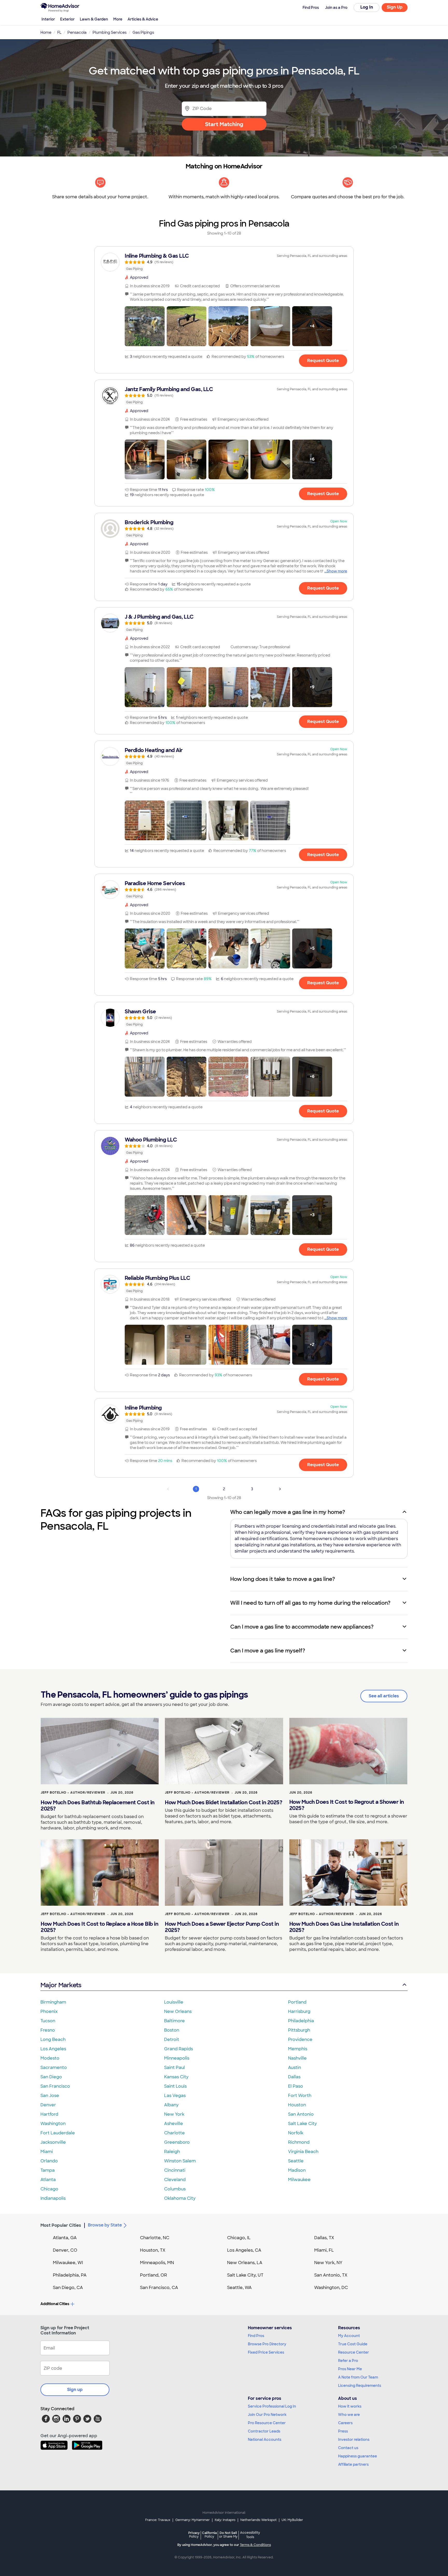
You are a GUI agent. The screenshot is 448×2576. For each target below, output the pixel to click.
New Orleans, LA (245, 2263)
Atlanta (48, 2180)
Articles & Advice (143, 19)
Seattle (296, 2161)
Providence (300, 2039)
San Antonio (301, 2114)
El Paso (296, 2086)
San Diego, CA (68, 2288)
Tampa (48, 2170)
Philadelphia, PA (70, 2275)
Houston (297, 2105)
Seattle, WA (239, 2288)
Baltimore (174, 2021)
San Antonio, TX (331, 2275)
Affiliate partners (353, 2464)
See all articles (384, 1696)
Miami (47, 2152)
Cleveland (175, 2180)
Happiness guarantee (358, 2456)
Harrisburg (299, 2011)
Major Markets (61, 1985)
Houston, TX (153, 2250)
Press (343, 2431)
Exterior (67, 19)
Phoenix (49, 2011)
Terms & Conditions (255, 2545)
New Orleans (178, 2011)
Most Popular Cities (61, 2225)
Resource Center (353, 2352)
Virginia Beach (303, 2152)
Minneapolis (177, 2058)
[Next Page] (280, 1489)
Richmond (299, 2142)
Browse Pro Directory (267, 2344)
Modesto (50, 2058)
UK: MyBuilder (292, 2520)
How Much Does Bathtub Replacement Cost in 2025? (98, 1806)
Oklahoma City (180, 2198)
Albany (171, 2105)
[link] (224, 262)
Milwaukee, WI (68, 2263)
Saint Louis (175, 2086)
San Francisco (55, 2086)
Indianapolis (53, 2198)
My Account (349, 2336)
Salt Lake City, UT (245, 2275)
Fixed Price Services (266, 2352)
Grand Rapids (178, 2049)
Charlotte (174, 2133)
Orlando (49, 2161)
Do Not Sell (228, 2535)
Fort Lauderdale (58, 2133)
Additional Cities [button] (55, 2304)
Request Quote (323, 361)
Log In (367, 7)
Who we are (349, 2415)
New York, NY (328, 2263)
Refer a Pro (348, 2361)
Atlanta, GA (65, 2238)
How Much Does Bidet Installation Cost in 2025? (223, 1802)
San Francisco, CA (159, 2288)
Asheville (174, 2124)
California (209, 2535)
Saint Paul (174, 2068)
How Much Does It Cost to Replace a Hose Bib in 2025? (99, 1927)
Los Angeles (53, 2049)
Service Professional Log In (272, 2406)
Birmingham (53, 2002)
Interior (48, 19)
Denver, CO (65, 2250)
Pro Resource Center (267, 2423)
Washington (53, 2124)
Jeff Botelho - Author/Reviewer (73, 1793)
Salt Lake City (302, 2124)
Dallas (294, 2077)
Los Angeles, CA (244, 2250)
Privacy (194, 2535)
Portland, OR (153, 2275)
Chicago (49, 2189)
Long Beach (53, 2039)
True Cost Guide (353, 2344)
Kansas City (176, 2077)
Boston (172, 2030)
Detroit (172, 2039)
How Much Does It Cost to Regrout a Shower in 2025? (347, 1805)
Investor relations (354, 2440)
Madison (297, 2170)
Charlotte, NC (155, 2238)
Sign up (75, 2390)
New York (174, 2114)
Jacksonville (53, 2142)
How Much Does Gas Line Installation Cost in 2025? (344, 1927)
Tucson (48, 2021)
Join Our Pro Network (267, 2415)
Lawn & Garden (94, 19)
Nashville (297, 2058)
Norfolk (296, 2133)
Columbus (175, 2189)
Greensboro (177, 2142)
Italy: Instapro (225, 2520)
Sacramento (54, 2068)
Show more (337, 571)
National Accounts (265, 2440)
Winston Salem (180, 2161)
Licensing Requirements (360, 2386)
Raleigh (172, 2152)
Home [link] (46, 32)
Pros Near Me (350, 2369)
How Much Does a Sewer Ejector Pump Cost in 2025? (222, 1927)
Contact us (348, 2448)
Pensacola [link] (77, 32)
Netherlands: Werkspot (258, 2520)
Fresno (48, 2030)
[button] (145, 326)
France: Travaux (158, 2520)
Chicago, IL (239, 2238)
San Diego (51, 2077)
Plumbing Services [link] (110, 32)
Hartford (49, 2114)
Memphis (298, 2049)
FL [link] (59, 32)
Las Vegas (175, 2096)
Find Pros (256, 2336)
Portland (297, 2002)
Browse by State (105, 2225)
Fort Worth (300, 2096)
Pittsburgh (299, 2030)
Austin (295, 2068)
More (118, 19)
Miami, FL (324, 2250)
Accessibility (250, 2535)
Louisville (174, 2002)
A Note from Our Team (358, 2377)
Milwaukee (299, 2180)
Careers (345, 2423)
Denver (48, 2105)
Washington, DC (331, 2288)
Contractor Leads (264, 2431)
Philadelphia (301, 2021)
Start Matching (224, 124)
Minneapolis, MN (157, 2263)
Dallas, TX (324, 2238)
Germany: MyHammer (192, 2520)
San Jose (50, 2096)
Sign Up (395, 7)
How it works (350, 2406)
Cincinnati (175, 2170)
